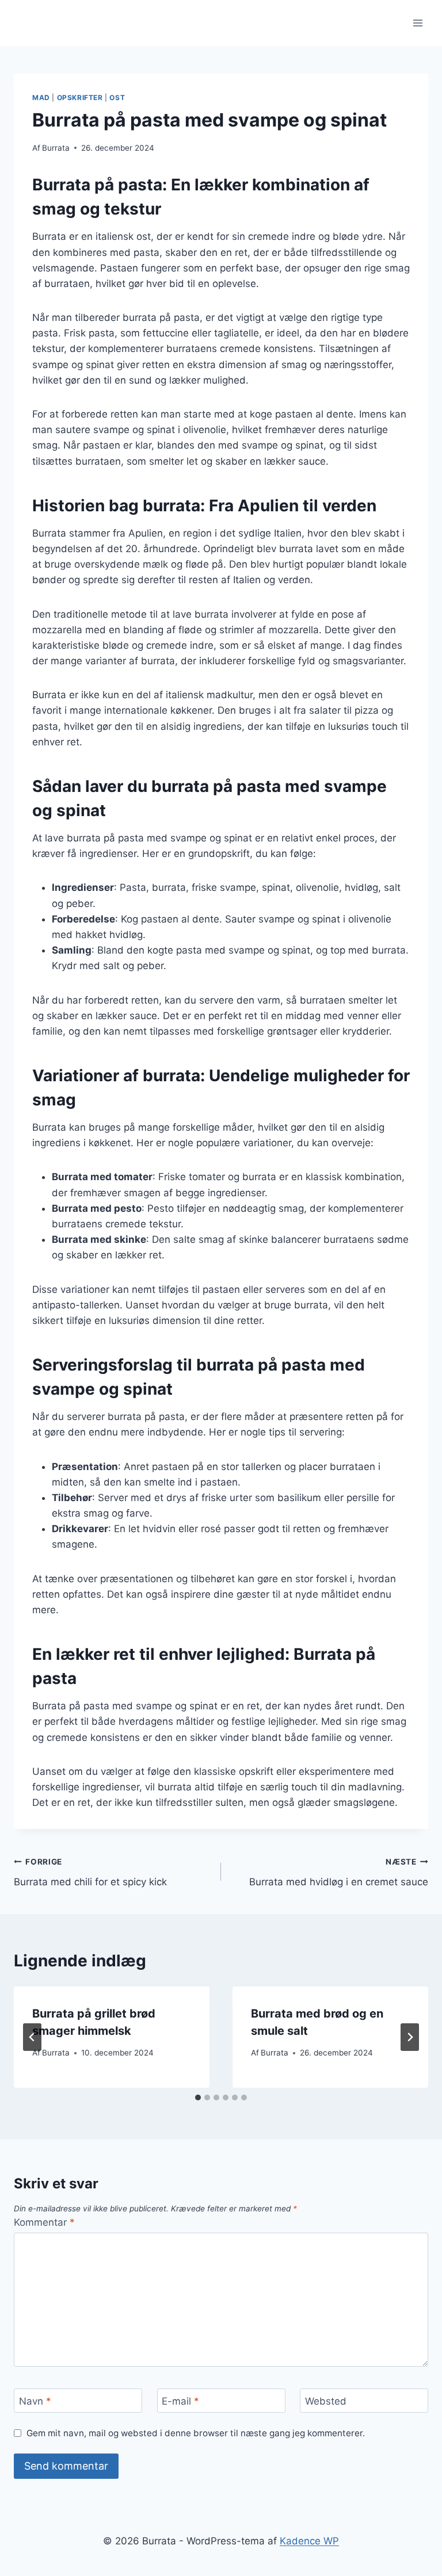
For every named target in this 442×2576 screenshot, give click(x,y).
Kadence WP (309, 2541)
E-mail (180, 2401)
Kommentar (44, 2222)
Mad (41, 97)
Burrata (56, 148)
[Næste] (410, 2037)
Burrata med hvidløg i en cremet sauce (339, 1872)
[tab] (198, 2097)
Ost (117, 97)
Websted (326, 2401)
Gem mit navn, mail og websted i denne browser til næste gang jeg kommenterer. (196, 2433)
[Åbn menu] (418, 23)
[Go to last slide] (32, 2037)
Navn (35, 2401)
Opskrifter (80, 97)
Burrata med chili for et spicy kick (90, 1872)
